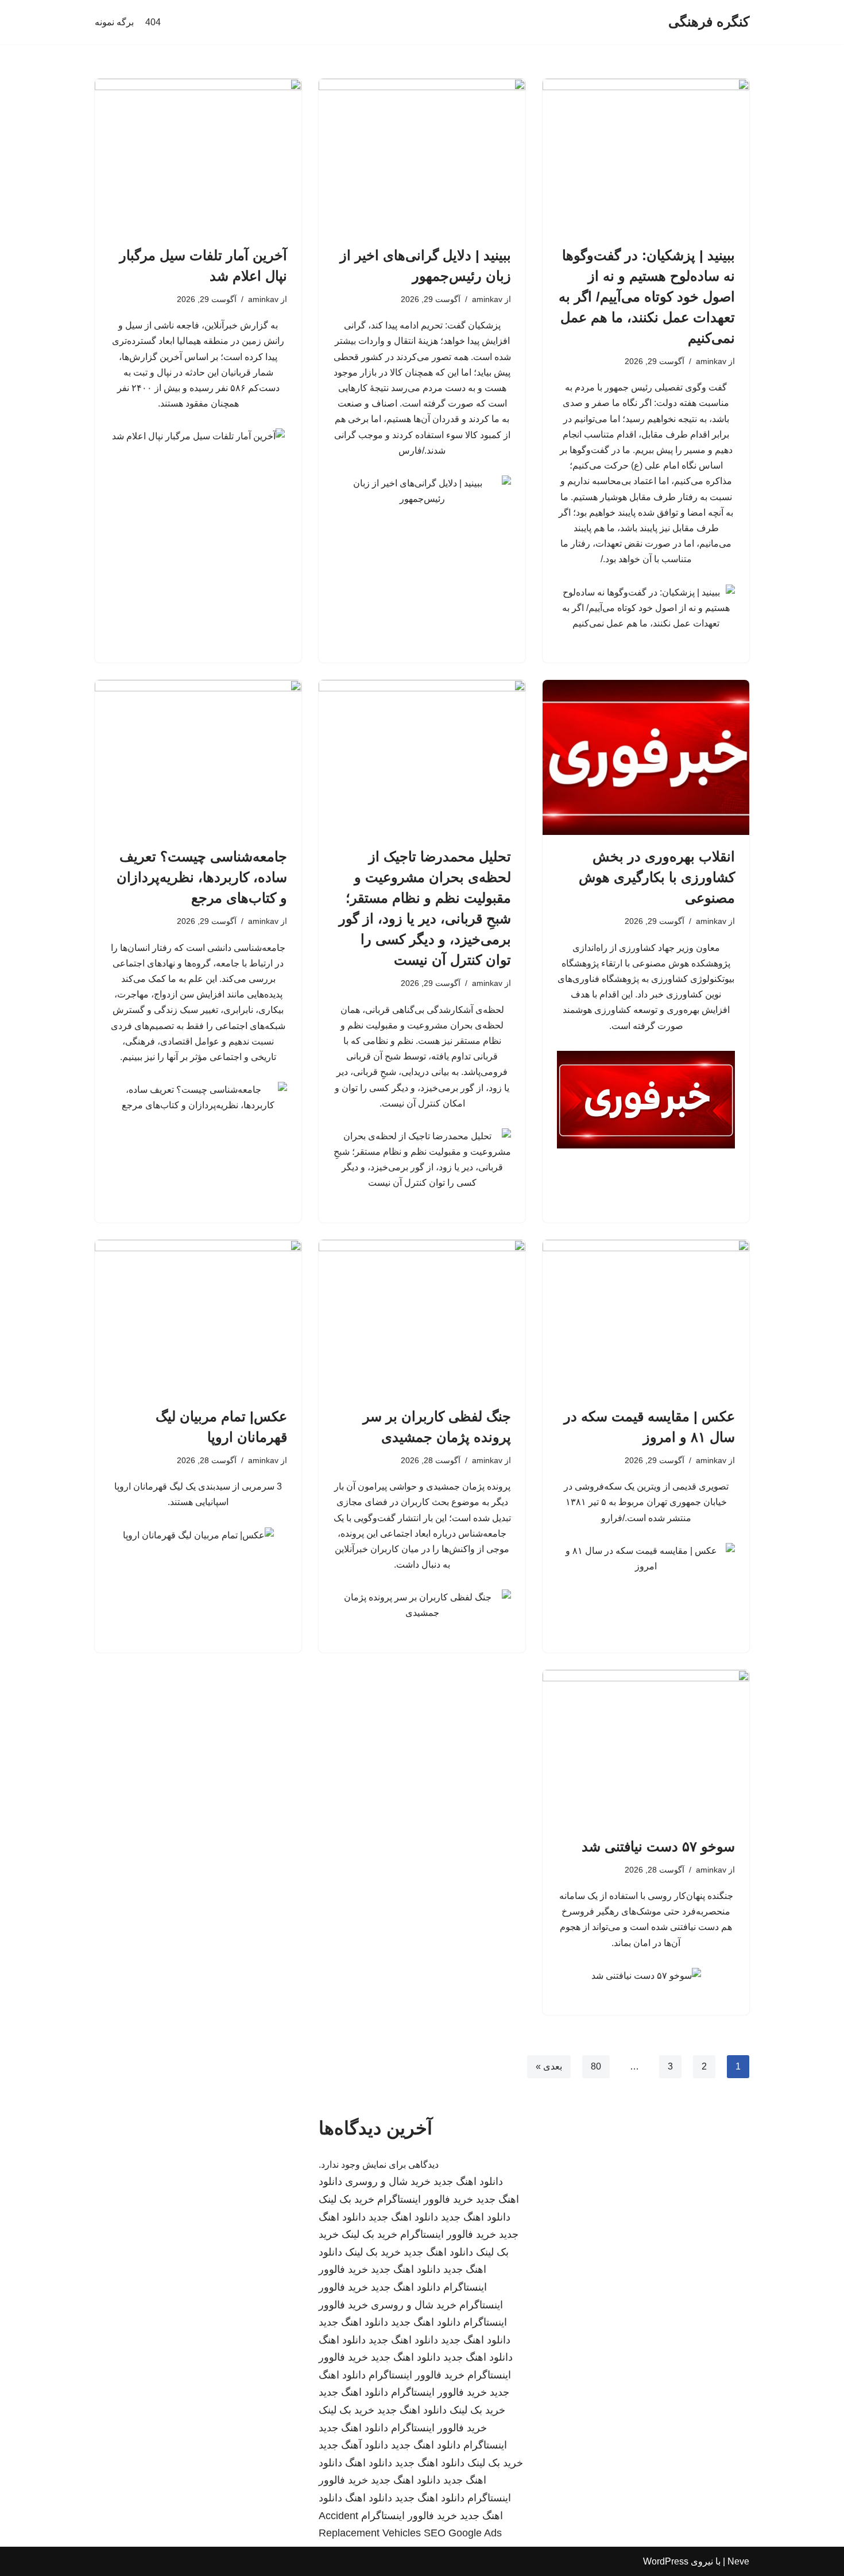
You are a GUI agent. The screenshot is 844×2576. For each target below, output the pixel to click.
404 (153, 22)
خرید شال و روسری (388, 2182)
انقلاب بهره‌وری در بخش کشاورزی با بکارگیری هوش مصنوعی (657, 877)
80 (596, 2066)
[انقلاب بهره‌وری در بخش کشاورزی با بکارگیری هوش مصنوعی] (646, 757)
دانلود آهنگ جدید (353, 2445)
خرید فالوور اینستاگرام (425, 2199)
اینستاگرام (485, 2445)
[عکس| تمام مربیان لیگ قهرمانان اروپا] (198, 1317)
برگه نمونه (114, 22)
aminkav (711, 361)
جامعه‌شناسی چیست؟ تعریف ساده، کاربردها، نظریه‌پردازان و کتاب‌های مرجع (202, 877)
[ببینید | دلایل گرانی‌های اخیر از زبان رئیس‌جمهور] (422, 156)
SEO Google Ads (463, 2533)
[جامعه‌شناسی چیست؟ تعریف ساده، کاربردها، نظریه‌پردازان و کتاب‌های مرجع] (198, 757)
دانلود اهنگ (342, 2340)
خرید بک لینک (346, 2199)
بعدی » (549, 2066)
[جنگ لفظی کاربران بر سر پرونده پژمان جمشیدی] (422, 1317)
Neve (738, 2561)
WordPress (666, 2561)
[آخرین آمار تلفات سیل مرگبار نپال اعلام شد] (198, 156)
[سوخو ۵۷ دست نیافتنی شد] (646, 1747)
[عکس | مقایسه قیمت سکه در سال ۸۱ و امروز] (646, 1317)
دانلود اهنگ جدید (468, 2182)
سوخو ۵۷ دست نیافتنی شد (658, 1846)
